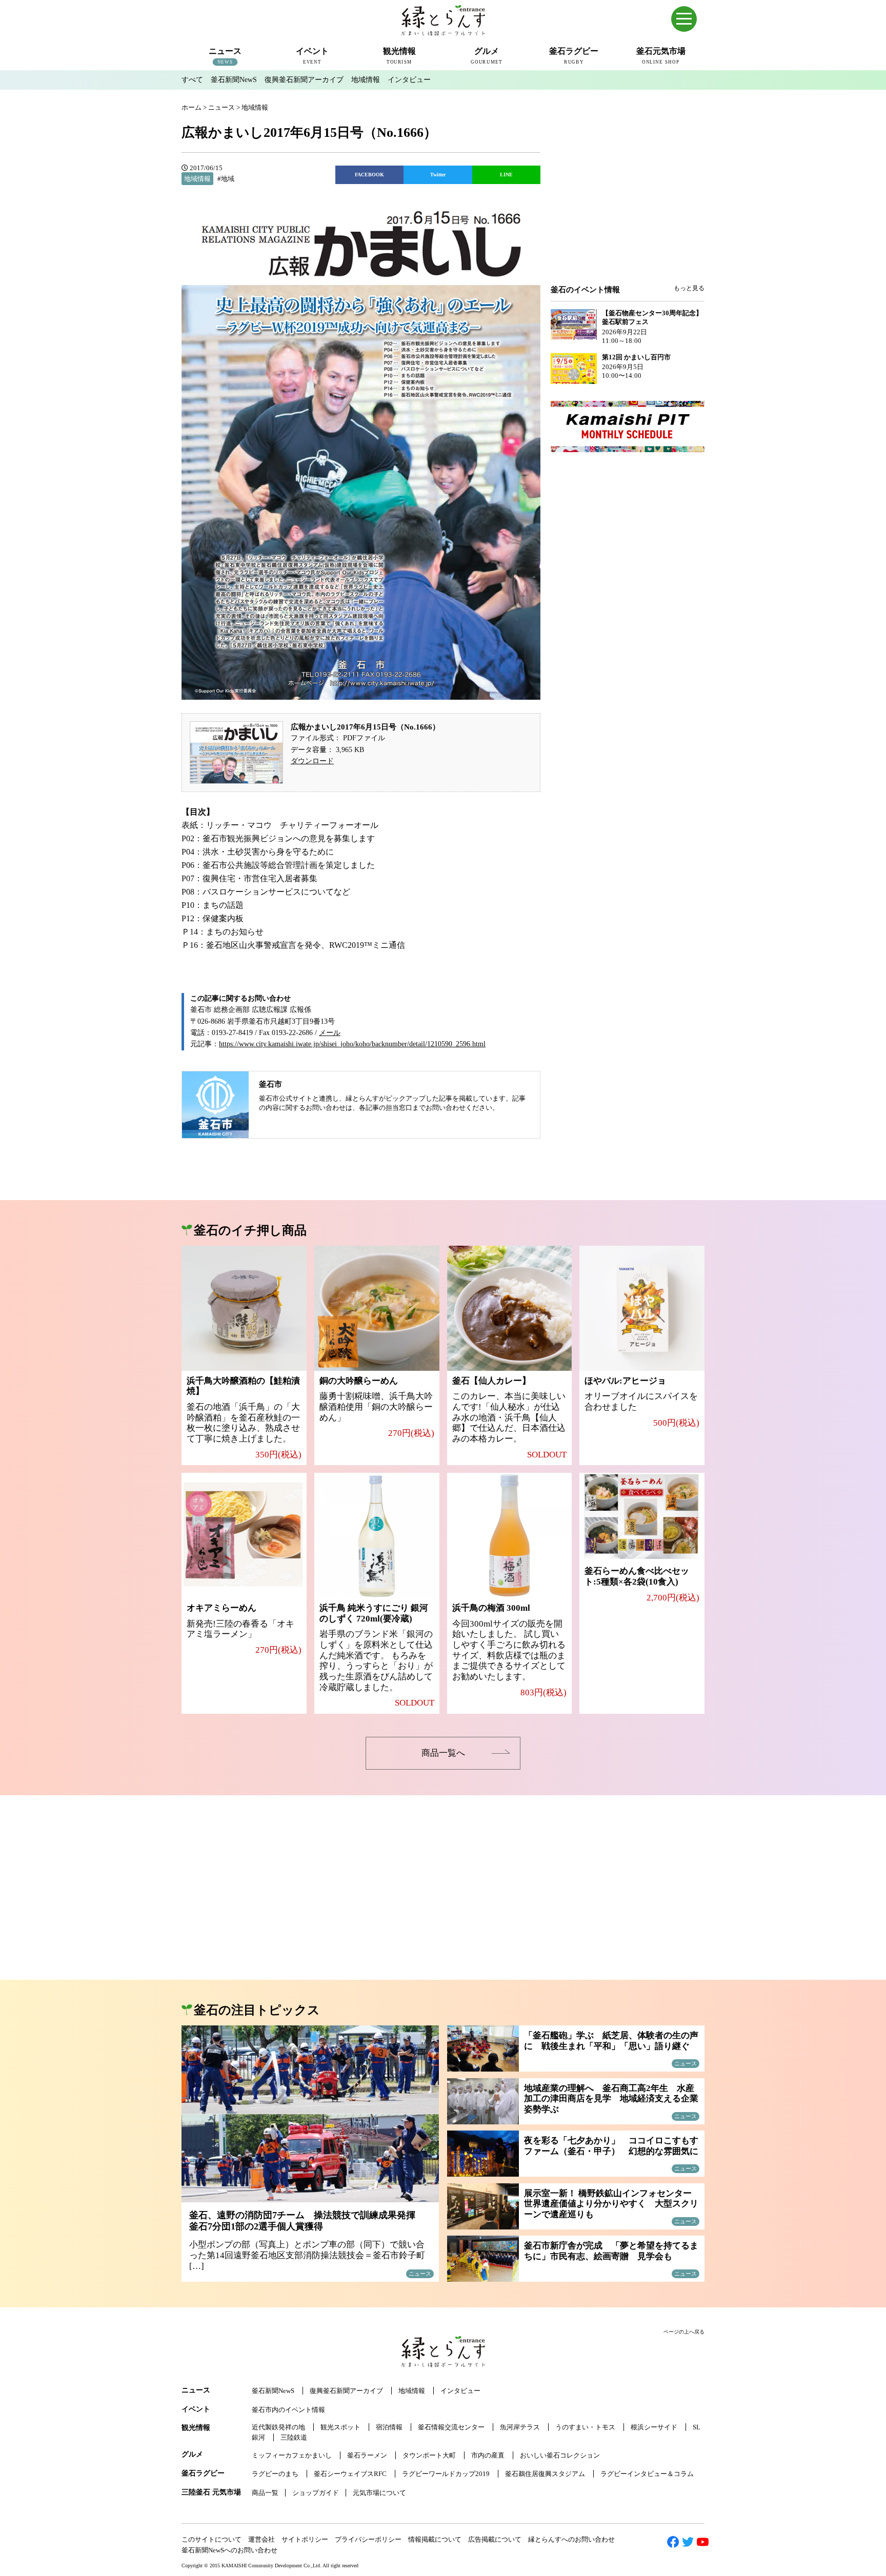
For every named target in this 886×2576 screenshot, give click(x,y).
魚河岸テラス (520, 2427)
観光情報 (196, 2428)
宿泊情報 (389, 2427)
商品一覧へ (443, 1753)
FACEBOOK (369, 175)
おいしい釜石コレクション (560, 2455)
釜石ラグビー (203, 2473)
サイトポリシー (305, 2539)
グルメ (192, 2454)
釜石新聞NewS (234, 80)
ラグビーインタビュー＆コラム (647, 2474)
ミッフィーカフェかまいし (292, 2455)
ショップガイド (316, 2493)
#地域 (226, 179)
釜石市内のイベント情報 (288, 2410)
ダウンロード (312, 761)
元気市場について (379, 2493)
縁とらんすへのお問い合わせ (571, 2539)
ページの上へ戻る (684, 2332)
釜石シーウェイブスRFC (350, 2474)
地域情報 (366, 80)
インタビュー (409, 80)
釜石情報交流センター (451, 2427)
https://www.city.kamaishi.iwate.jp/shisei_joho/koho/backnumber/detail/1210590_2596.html (352, 1044)
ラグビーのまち (275, 2474)
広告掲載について (495, 2539)
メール (330, 1033)
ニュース (196, 2390)
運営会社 (261, 2539)
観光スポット (340, 2427)
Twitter (438, 175)
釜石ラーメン (367, 2455)
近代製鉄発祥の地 (278, 2427)
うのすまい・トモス (585, 2427)
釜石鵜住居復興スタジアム (545, 2474)
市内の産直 (488, 2455)
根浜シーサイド (654, 2427)
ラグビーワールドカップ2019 (446, 2474)
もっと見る (689, 288)
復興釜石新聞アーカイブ (304, 80)
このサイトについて (212, 2539)
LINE (506, 175)
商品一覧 (265, 2493)
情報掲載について (435, 2539)
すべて (192, 80)
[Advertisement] (628, 201)
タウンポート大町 (429, 2455)
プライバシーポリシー (368, 2539)
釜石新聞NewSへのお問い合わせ (229, 2550)
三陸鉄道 (294, 2437)
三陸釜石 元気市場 (211, 2492)
